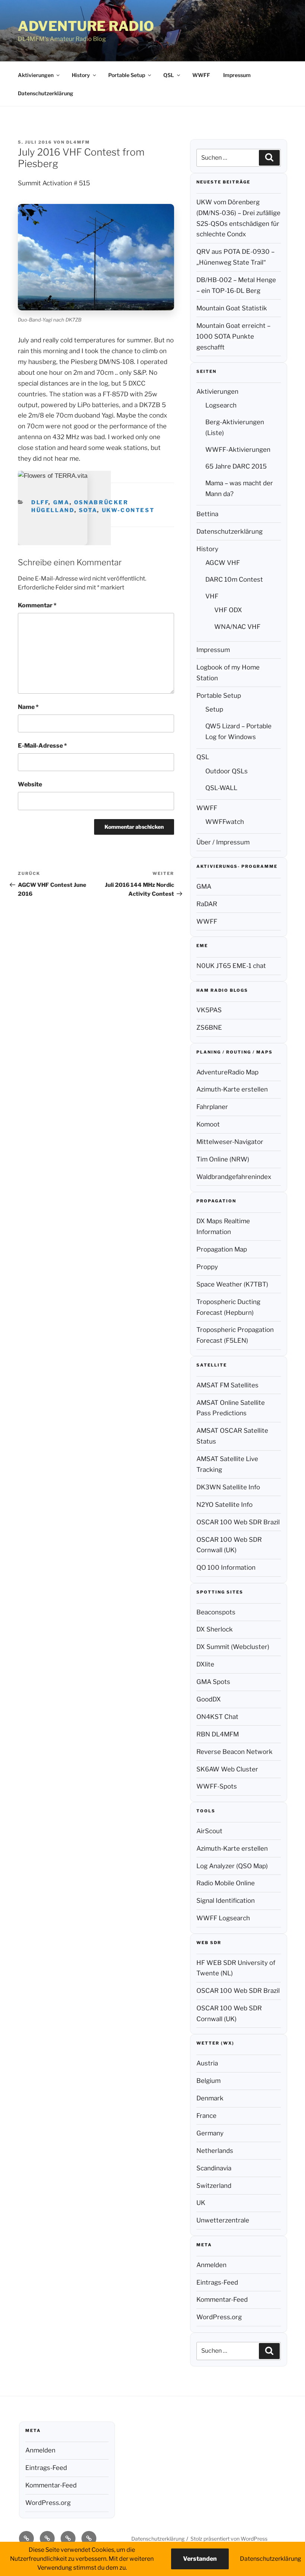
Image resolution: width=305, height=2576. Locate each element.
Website (30, 784)
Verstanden (200, 2559)
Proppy (207, 1267)
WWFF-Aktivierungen (238, 450)
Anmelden (211, 2265)
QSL (169, 75)
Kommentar (37, 605)
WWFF (201, 75)
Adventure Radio (86, 26)
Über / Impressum (223, 842)
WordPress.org (219, 2317)
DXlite (205, 1664)
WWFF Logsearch (223, 1918)
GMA (61, 502)
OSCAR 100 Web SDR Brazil (238, 1522)
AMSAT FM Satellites (227, 1385)
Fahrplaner (212, 1107)
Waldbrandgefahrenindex (234, 1177)
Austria (207, 2063)
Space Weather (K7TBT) (232, 1284)
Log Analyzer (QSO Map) (232, 1866)
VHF (212, 596)
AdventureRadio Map (227, 1072)
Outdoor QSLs (227, 771)
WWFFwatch (225, 822)
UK (201, 2203)
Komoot (208, 1124)
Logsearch (221, 405)
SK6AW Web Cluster (227, 1769)
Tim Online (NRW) (223, 1159)
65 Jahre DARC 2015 (236, 466)
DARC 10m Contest (234, 579)
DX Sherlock (215, 1629)
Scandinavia (214, 2168)
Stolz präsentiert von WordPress (229, 2539)
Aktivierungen (36, 75)
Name (28, 707)
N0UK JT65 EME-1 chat (231, 966)
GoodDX (209, 1699)
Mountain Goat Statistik (232, 308)
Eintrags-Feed (217, 2282)
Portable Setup (127, 75)
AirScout (209, 1831)
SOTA (88, 510)
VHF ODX (228, 610)
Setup (214, 709)
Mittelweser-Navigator (230, 1142)
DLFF (40, 502)
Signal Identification (226, 1901)
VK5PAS (209, 1010)
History (81, 75)
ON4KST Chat (217, 1717)
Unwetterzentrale (223, 2220)
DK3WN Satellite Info (228, 1487)
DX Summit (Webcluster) (233, 1647)
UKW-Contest (128, 510)
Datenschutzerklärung (46, 93)
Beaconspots (216, 1612)
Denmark (210, 2098)
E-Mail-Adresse (42, 746)
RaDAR (207, 904)
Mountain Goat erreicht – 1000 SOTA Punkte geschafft (233, 336)
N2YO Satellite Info (224, 1505)
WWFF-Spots (217, 1786)
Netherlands (215, 2151)
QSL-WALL (221, 788)
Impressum (237, 75)
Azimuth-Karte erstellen (232, 1089)
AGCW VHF (223, 563)
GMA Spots (213, 1682)
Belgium (208, 2081)
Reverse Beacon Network (235, 1752)
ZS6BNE (209, 1027)
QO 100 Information (226, 1567)
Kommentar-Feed (222, 2299)
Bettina (207, 514)
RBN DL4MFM (218, 1734)
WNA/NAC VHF (237, 627)
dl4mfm (78, 142)
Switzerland (214, 2186)
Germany (210, 2133)
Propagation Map (222, 1249)
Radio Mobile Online (226, 1883)
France (206, 2116)
